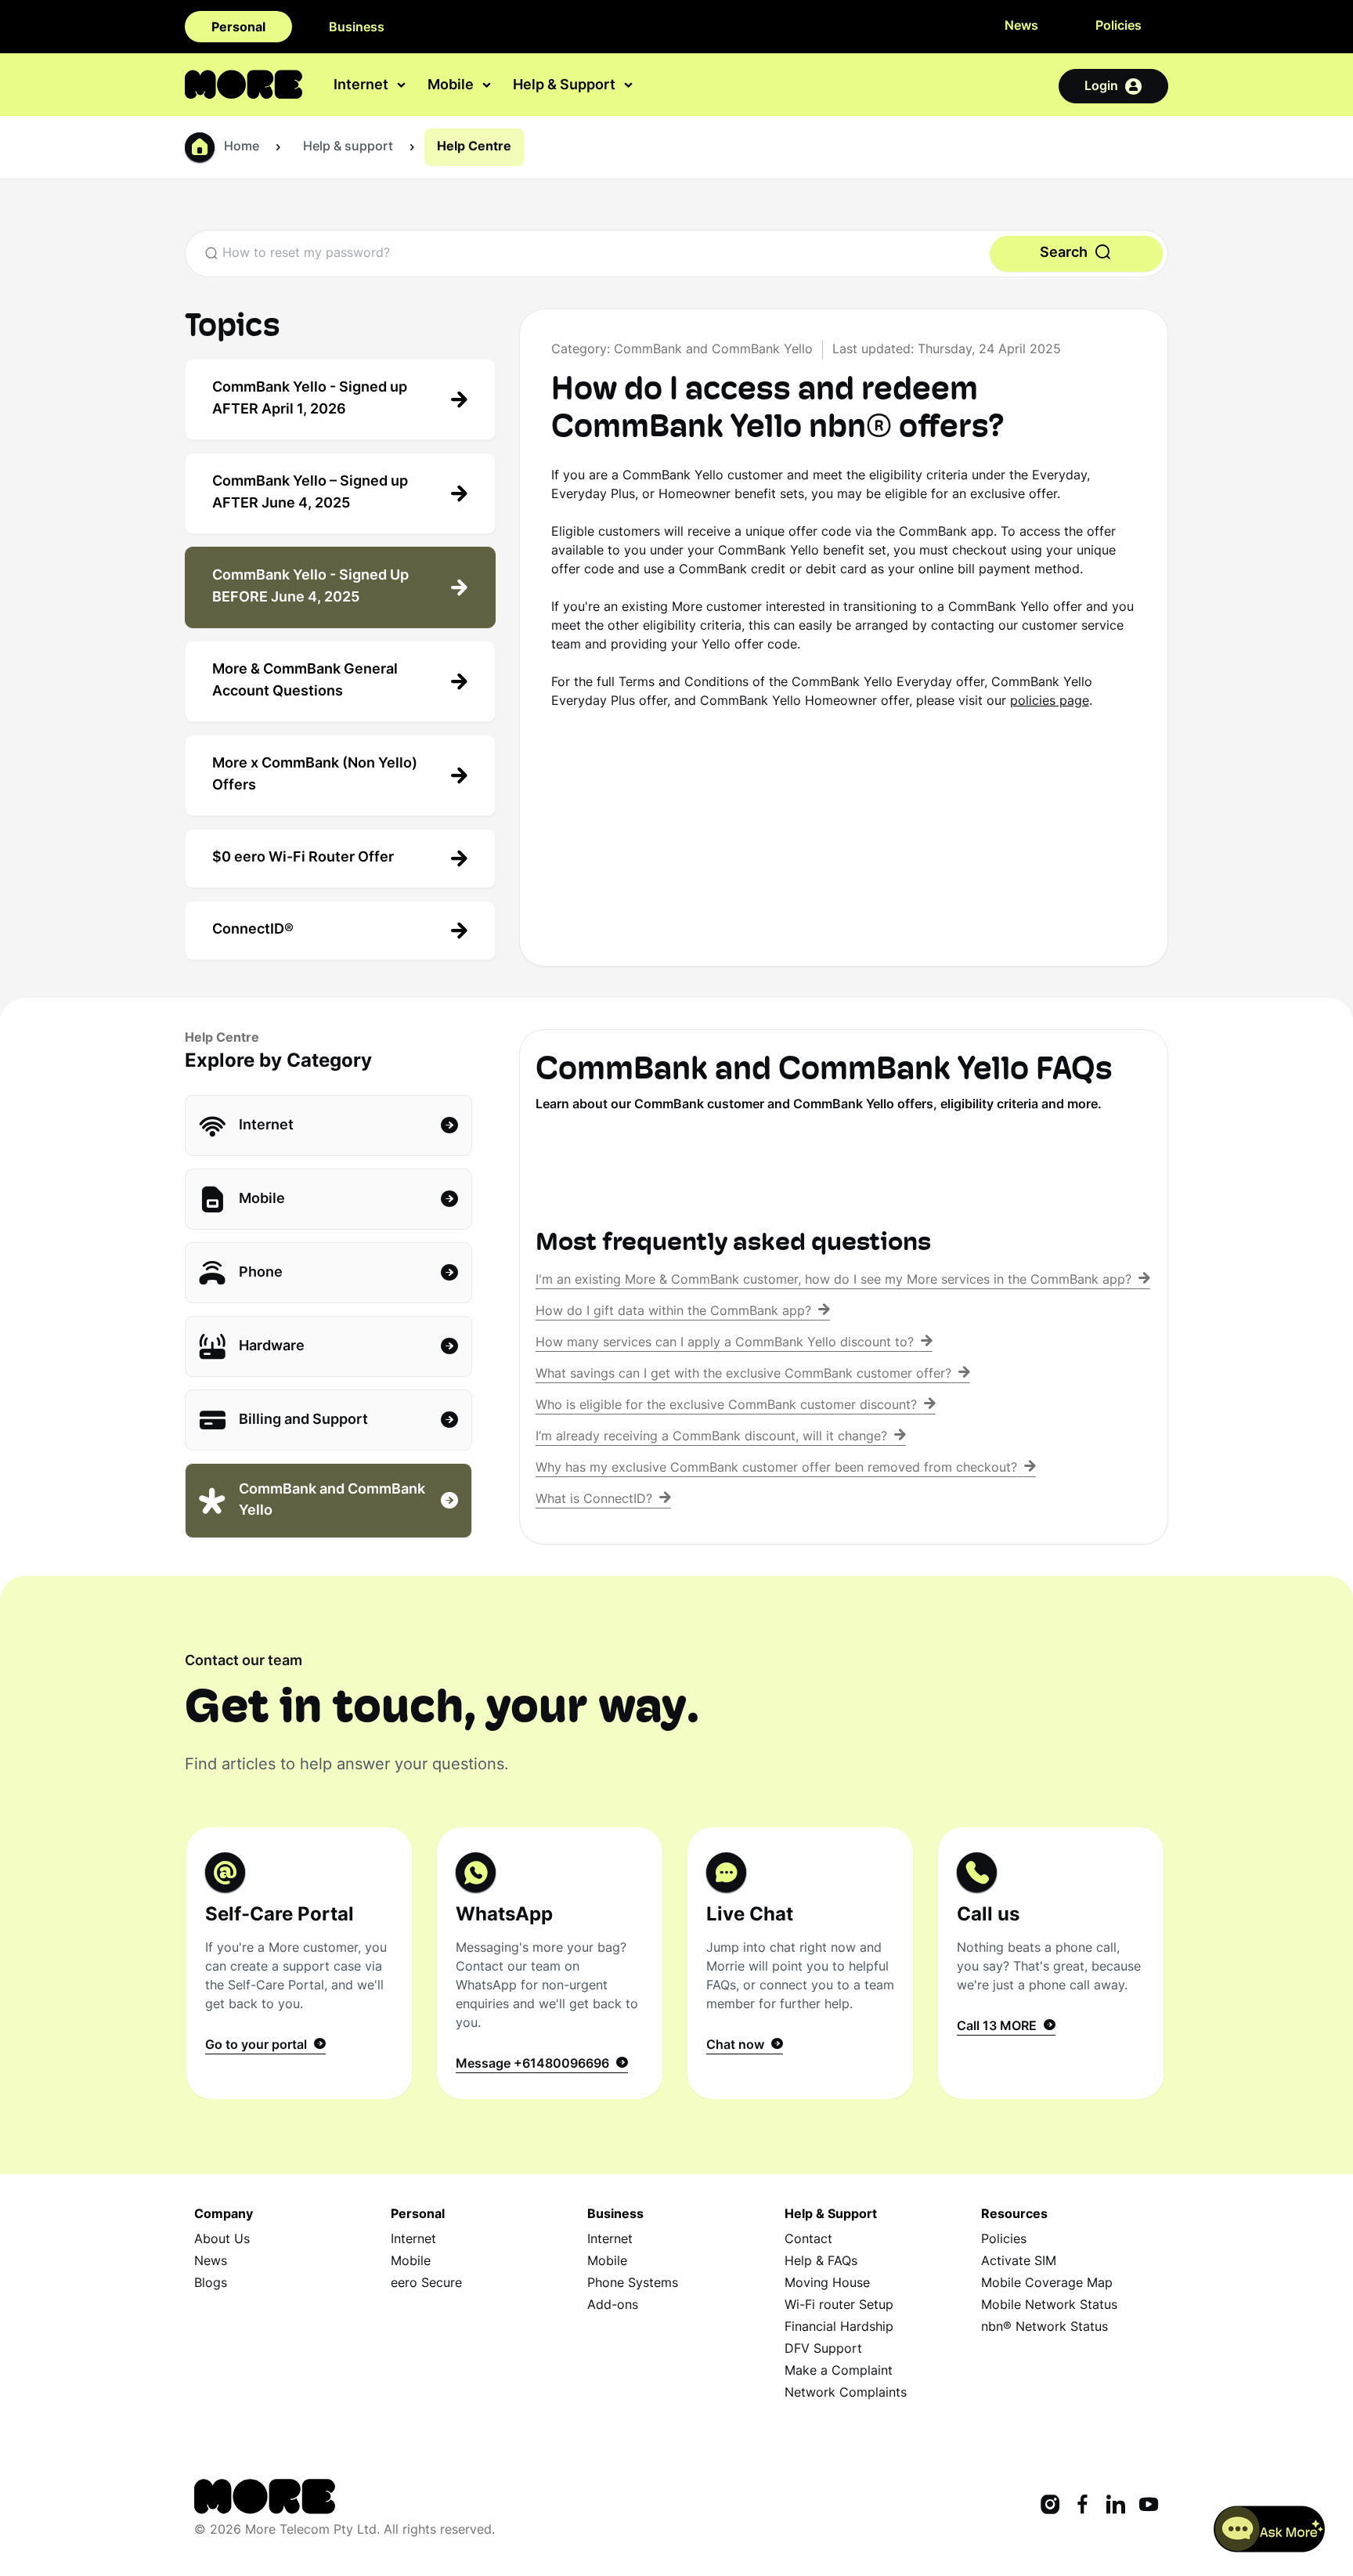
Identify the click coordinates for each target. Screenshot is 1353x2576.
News (1021, 27)
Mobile (411, 2262)
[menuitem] (371, 86)
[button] (1270, 2529)
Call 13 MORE (1000, 2027)
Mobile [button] (452, 87)
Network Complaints (846, 2394)
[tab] (340, 399)
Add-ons (613, 2306)
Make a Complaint (839, 2372)
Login (1101, 87)
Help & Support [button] (566, 87)
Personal (238, 28)
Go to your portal (259, 2046)
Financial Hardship (839, 2328)
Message (532, 2065)
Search (1065, 253)
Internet (413, 2240)
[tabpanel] (299, 1963)
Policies (1118, 27)
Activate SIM (1019, 2262)
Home (242, 147)
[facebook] (1083, 2506)
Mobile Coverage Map (1047, 2284)
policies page (1050, 702)
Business (357, 28)
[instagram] (1050, 2506)
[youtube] (1149, 2506)
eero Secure (426, 2284)
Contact (808, 2240)
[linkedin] (1116, 2506)
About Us (222, 2240)
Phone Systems (633, 2284)
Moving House (827, 2284)
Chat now (738, 2046)
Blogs (211, 2284)
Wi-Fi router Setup (839, 2306)
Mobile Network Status (1049, 2306)
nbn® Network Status (1045, 2328)
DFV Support (823, 2350)
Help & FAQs (821, 2262)
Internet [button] (363, 87)
